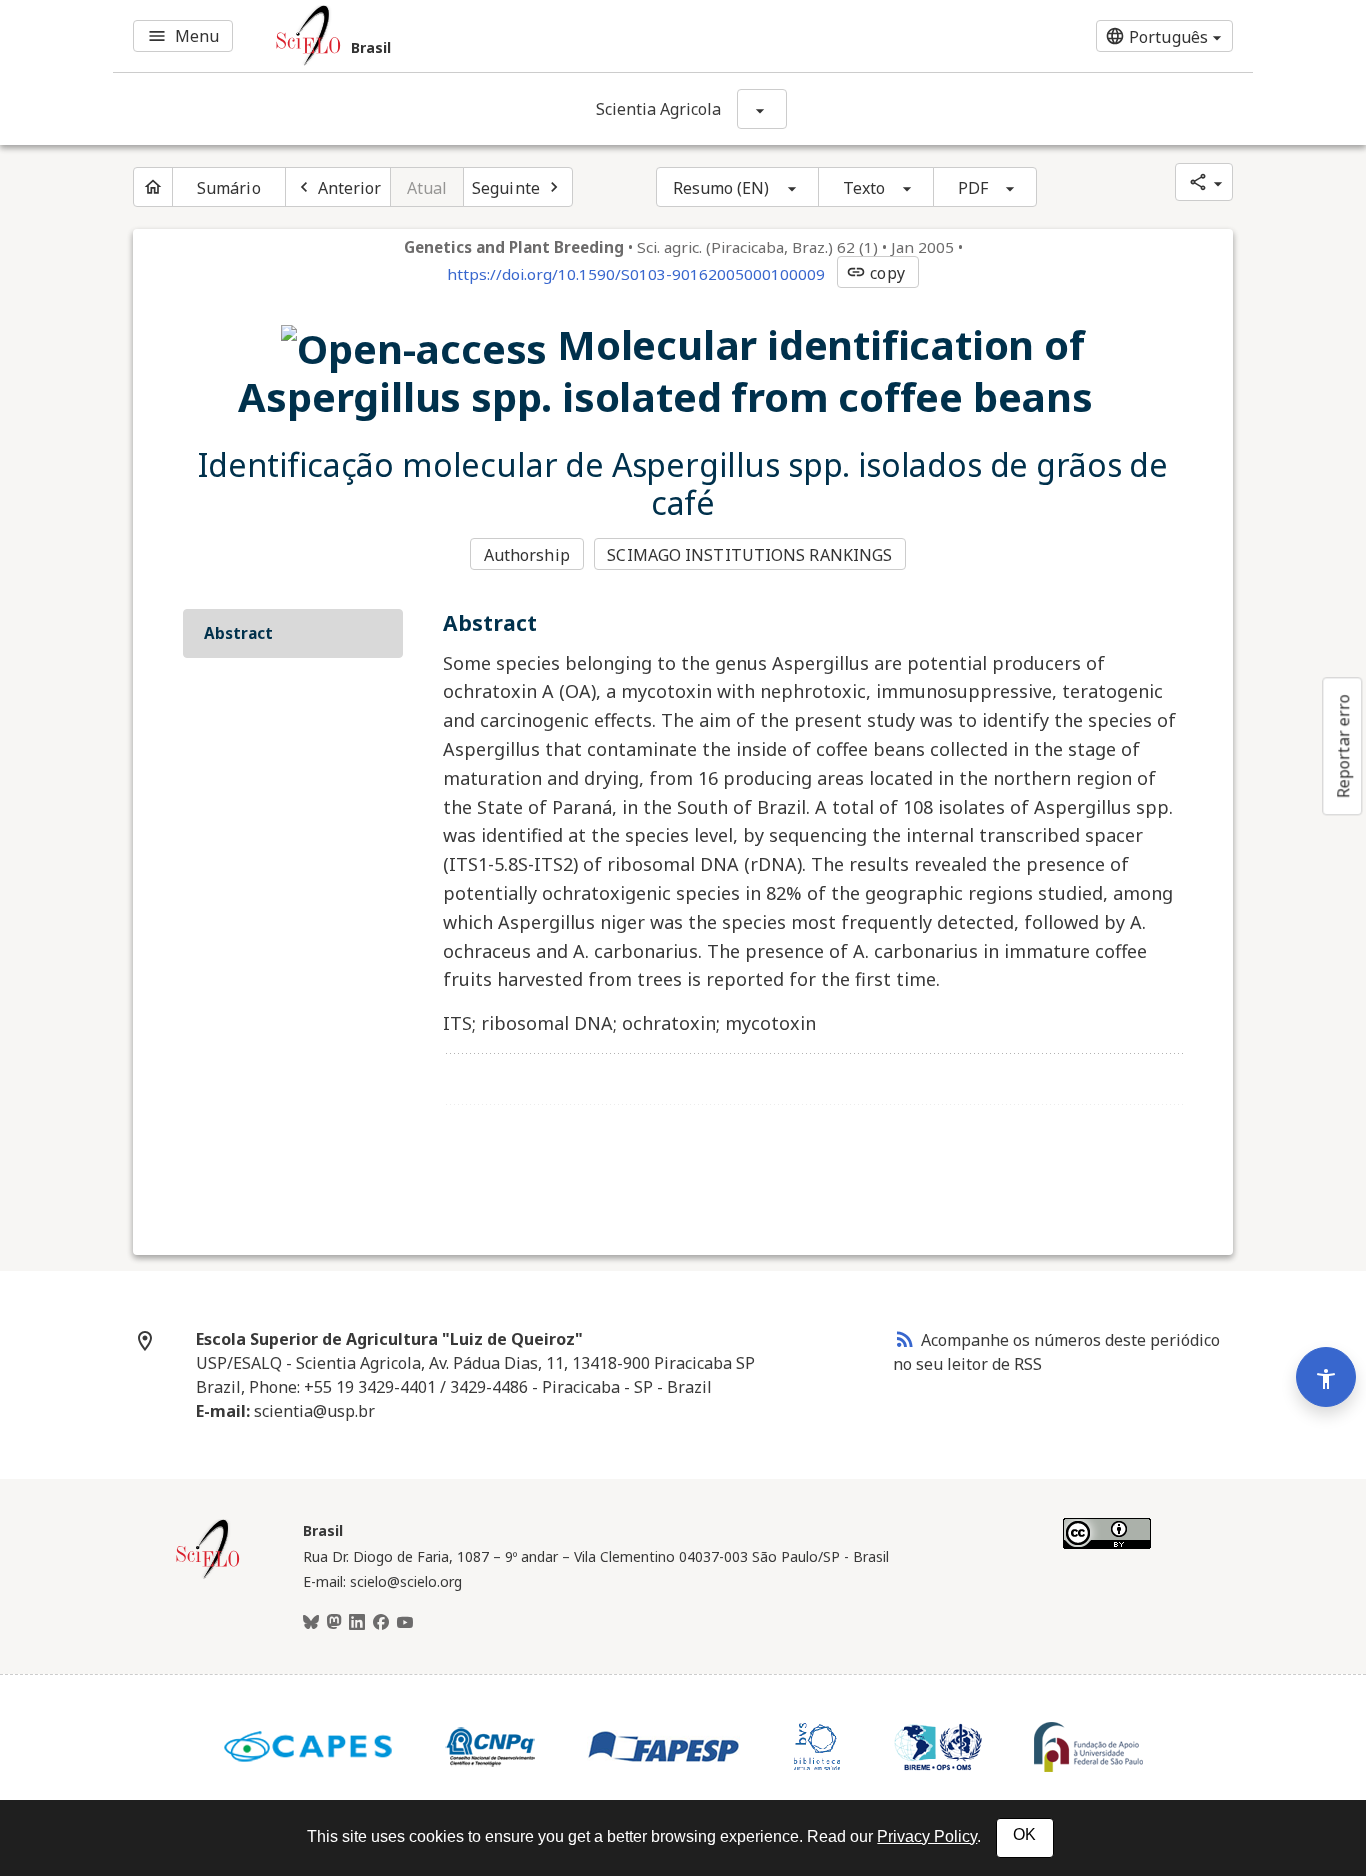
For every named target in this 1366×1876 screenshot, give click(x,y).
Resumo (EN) (721, 188)
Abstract (238, 633)
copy (875, 273)
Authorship (527, 555)
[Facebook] (381, 1623)
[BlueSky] (311, 1623)
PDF (973, 188)
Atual (427, 188)
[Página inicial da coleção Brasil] (208, 1576)
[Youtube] (405, 1623)
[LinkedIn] (357, 1623)
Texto (864, 188)
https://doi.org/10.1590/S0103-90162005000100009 (636, 274)
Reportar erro (1343, 746)
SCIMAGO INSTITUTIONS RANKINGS (749, 555)
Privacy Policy (927, 1836)
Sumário (229, 188)
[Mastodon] (334, 1623)
